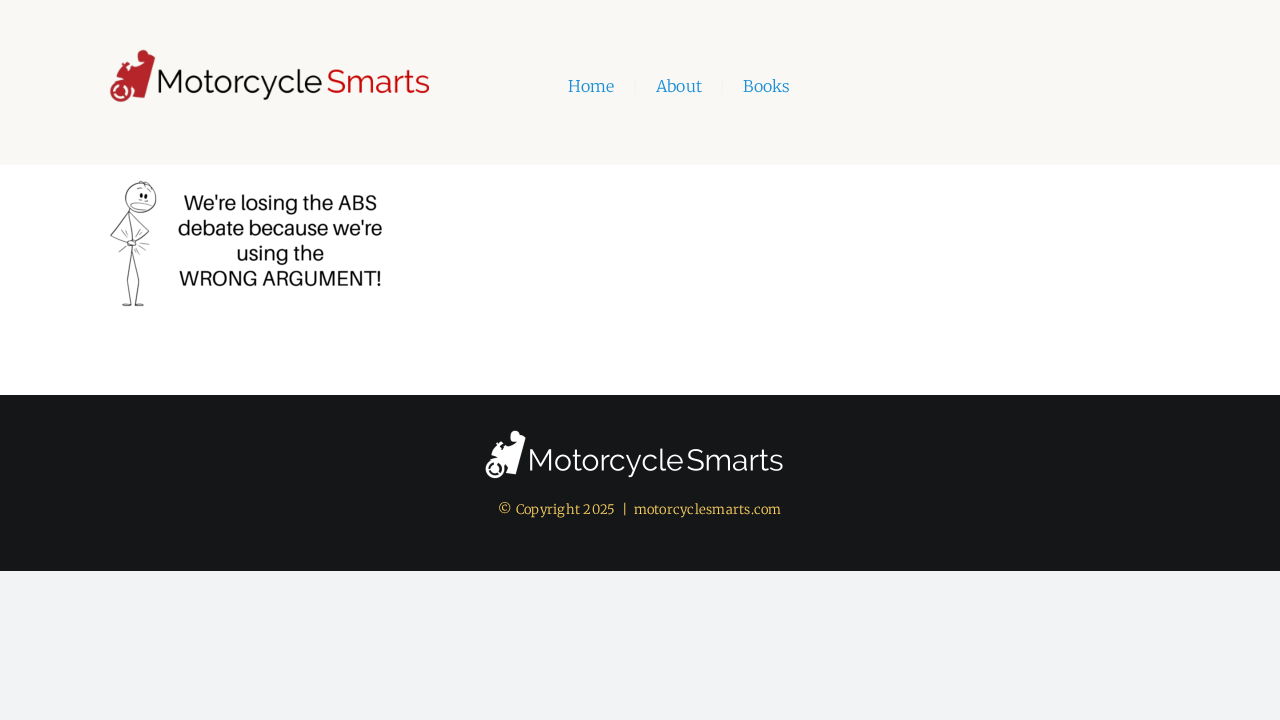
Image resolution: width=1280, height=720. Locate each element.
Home (591, 86)
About (679, 86)
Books (766, 86)
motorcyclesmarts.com (705, 509)
